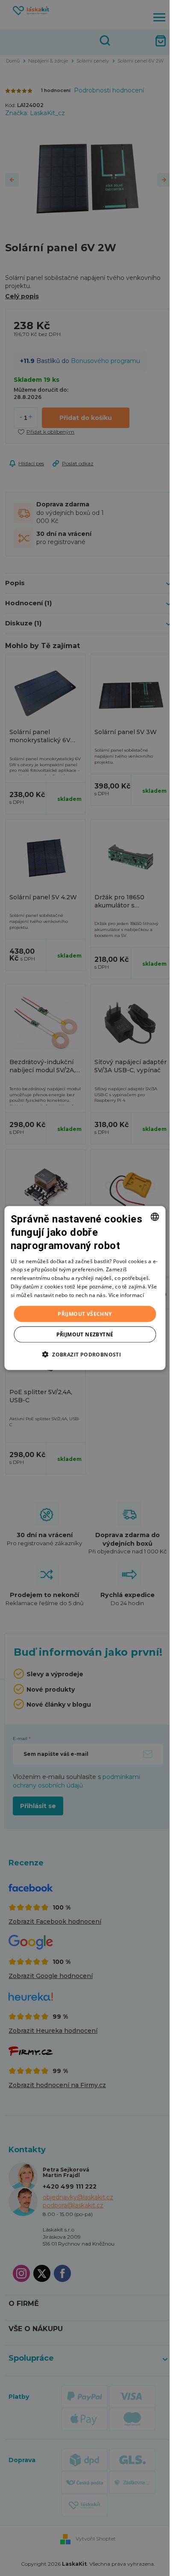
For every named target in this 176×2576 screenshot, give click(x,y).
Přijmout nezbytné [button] (85, 1334)
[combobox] (155, 1217)
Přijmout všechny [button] (85, 1313)
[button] (85, 1354)
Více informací (126, 1295)
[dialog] (85, 1288)
